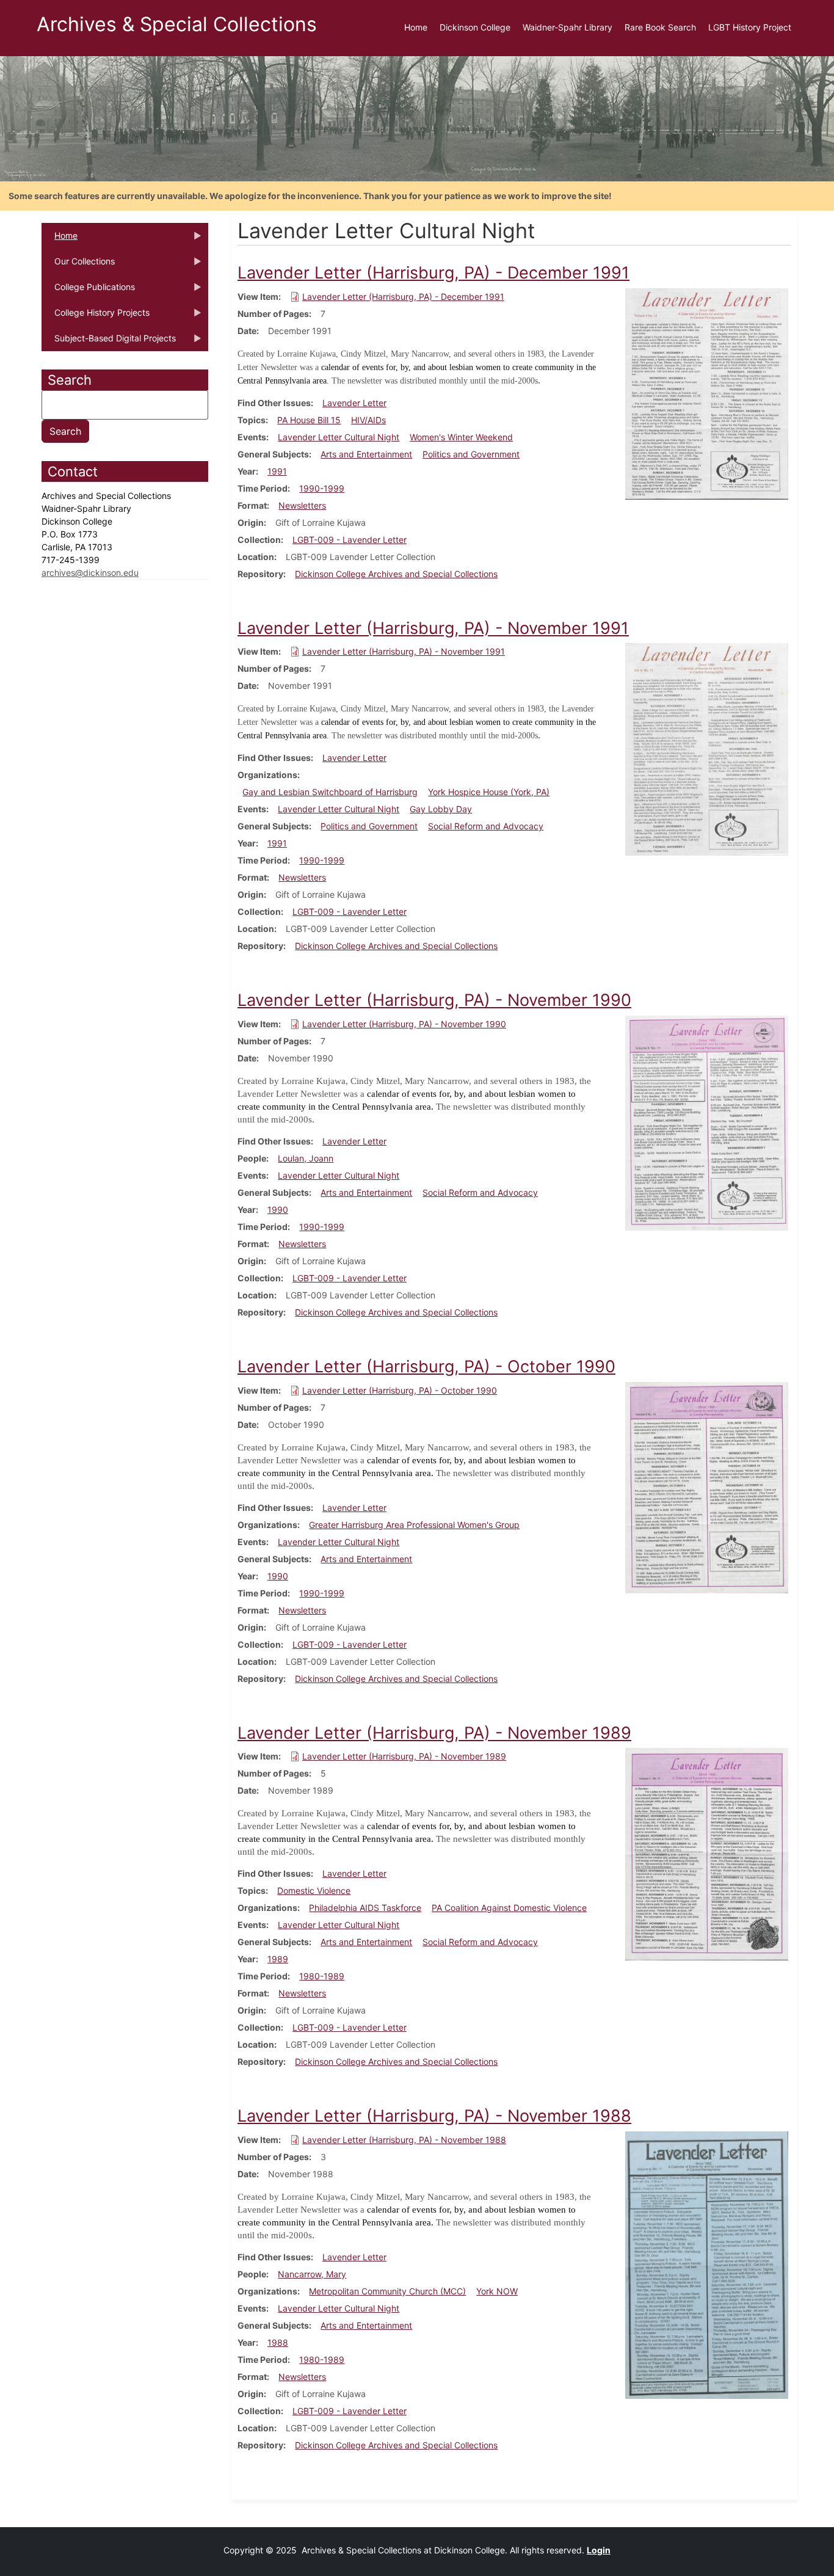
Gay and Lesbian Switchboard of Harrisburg (330, 792)
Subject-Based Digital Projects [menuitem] (109, 342)
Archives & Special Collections (177, 24)
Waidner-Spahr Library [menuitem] (567, 27)
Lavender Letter (354, 403)
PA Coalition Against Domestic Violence (509, 1908)
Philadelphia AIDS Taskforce (365, 1908)
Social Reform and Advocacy (486, 826)
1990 (278, 1210)
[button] (707, 393)
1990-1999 (322, 488)
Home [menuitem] (416, 27)
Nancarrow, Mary (312, 2274)
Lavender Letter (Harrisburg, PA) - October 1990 (400, 1390)
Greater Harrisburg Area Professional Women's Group (414, 1525)
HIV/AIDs (368, 420)
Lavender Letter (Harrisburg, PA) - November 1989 (404, 1756)
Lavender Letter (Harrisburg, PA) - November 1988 (404, 2140)
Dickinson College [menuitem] (475, 27)
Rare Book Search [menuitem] (660, 27)
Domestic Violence (314, 1890)
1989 (278, 1959)
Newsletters (302, 505)
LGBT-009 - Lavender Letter (350, 540)
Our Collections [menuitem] (78, 265)
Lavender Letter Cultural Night (339, 437)
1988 (278, 2342)
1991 (277, 471)
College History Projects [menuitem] (96, 316)
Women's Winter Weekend (461, 437)
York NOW (497, 2291)
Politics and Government (471, 454)
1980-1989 (322, 1976)
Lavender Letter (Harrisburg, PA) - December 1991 (403, 297)
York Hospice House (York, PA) (489, 792)
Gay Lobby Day (441, 809)
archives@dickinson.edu (90, 573)
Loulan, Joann (306, 1158)
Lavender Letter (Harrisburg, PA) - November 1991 (404, 651)
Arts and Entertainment (366, 454)
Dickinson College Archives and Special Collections (396, 574)
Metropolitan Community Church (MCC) (387, 2291)
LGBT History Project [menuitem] (750, 27)
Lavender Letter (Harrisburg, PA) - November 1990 (404, 1024)
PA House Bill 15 (309, 420)
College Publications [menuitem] (88, 291)
